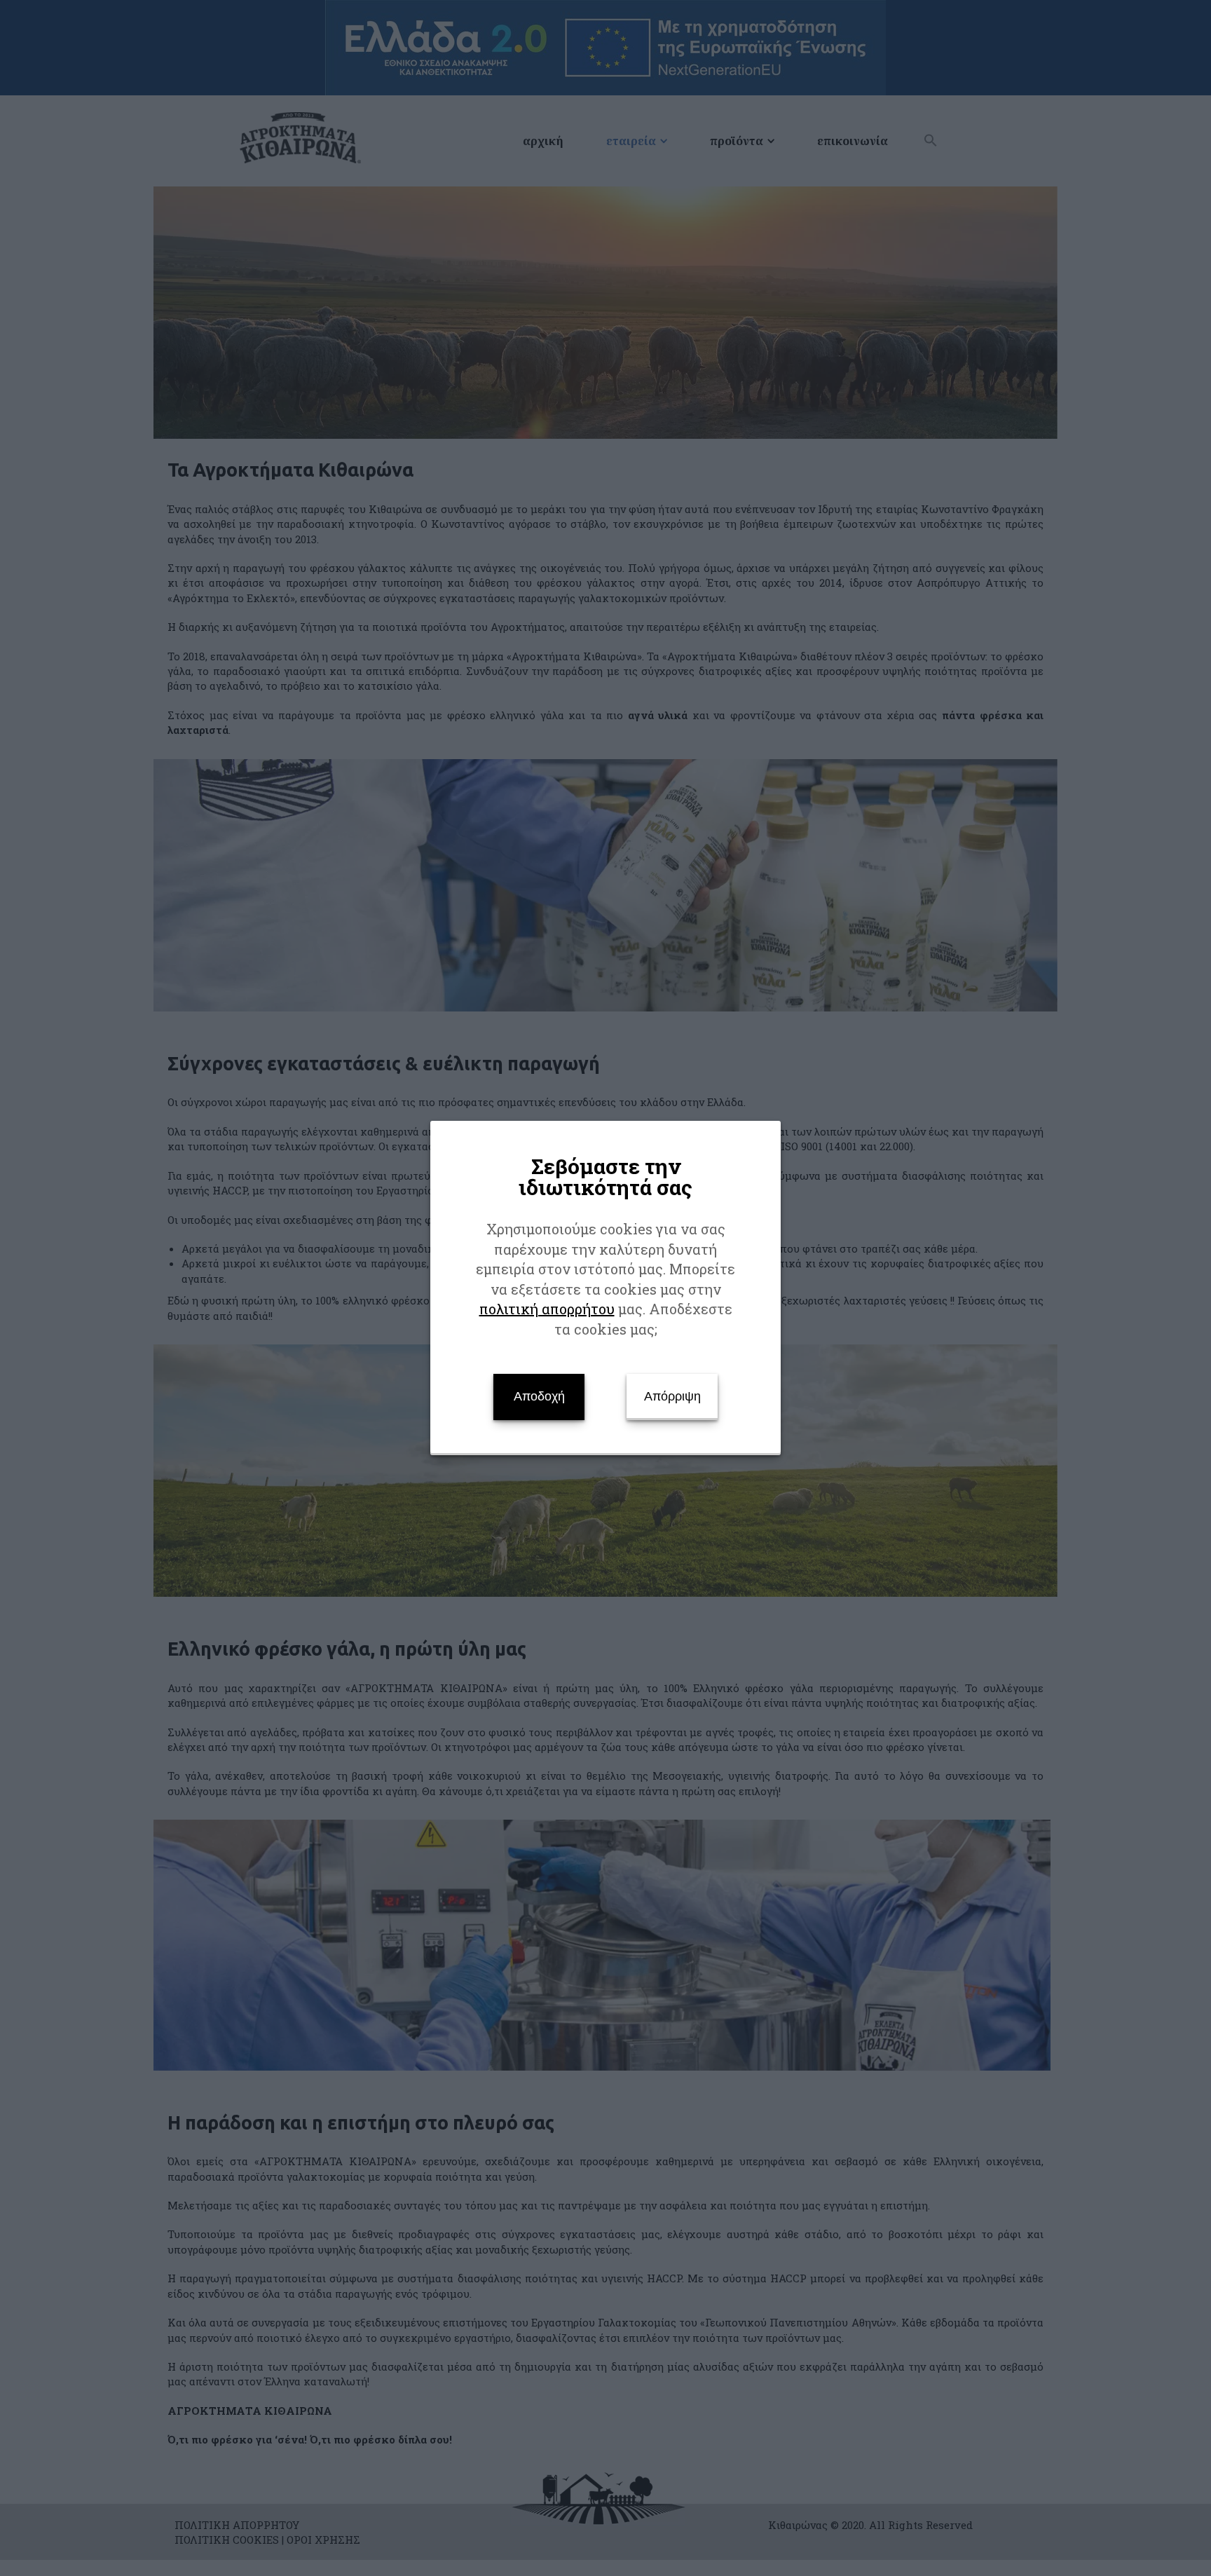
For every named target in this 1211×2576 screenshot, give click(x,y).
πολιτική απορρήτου (547, 1309)
